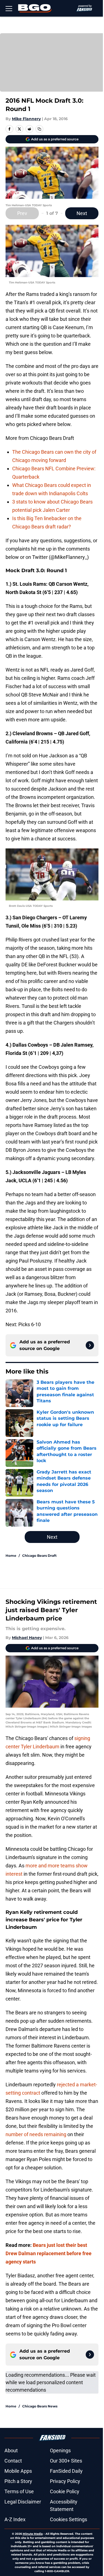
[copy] (39, 129)
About (11, 2450)
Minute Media (33, 2534)
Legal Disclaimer (23, 2502)
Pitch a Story (18, 2481)
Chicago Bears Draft (39, 1556)
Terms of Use (19, 2491)
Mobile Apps (18, 2471)
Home (11, 1556)
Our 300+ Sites (66, 2461)
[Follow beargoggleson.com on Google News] (90, 1345)
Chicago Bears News (40, 2406)
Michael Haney (27, 1638)
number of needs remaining (36, 2134)
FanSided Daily (66, 2471)
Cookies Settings (69, 2519)
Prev (22, 213)
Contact (13, 2461)
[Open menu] (9, 8)
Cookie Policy (65, 2491)
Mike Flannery (26, 119)
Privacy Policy (65, 2481)
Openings (60, 2450)
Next (82, 213)
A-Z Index (15, 2519)
